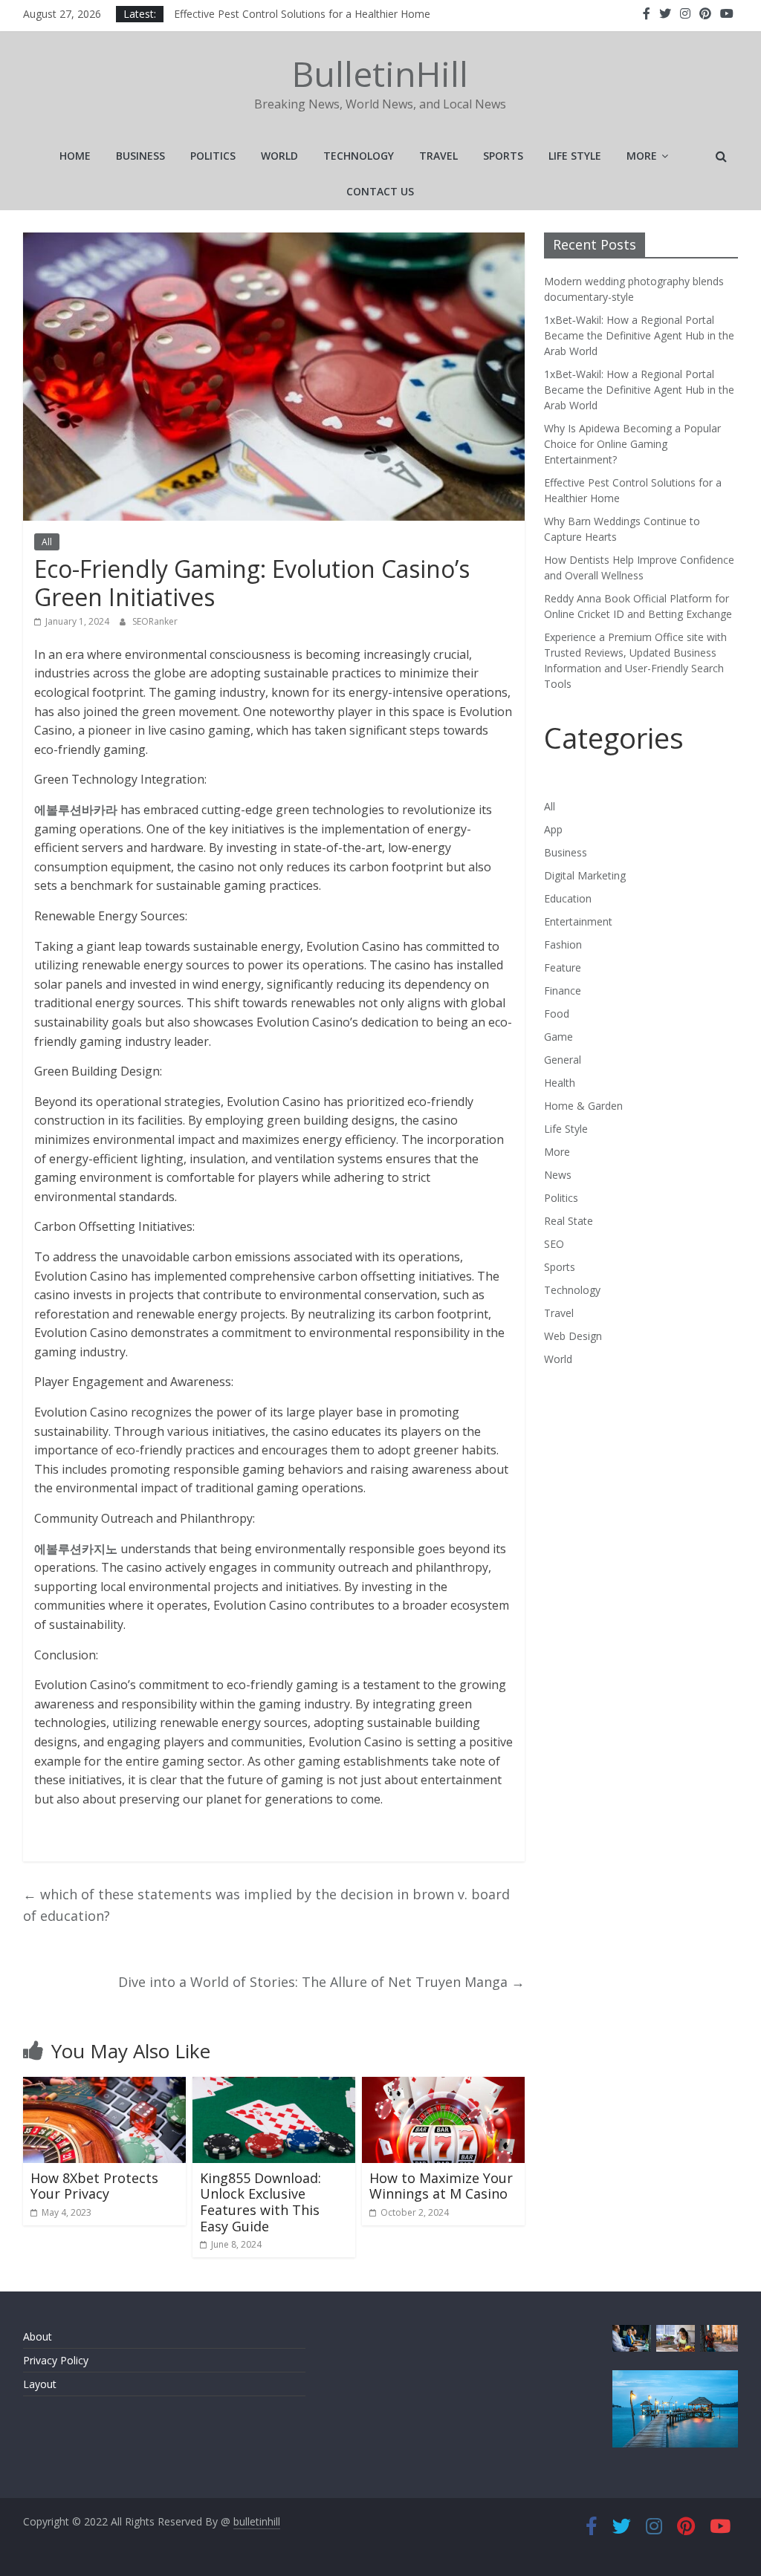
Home (75, 156)
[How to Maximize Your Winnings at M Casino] (444, 2086)
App (553, 829)
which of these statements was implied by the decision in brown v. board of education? (266, 1905)
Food (557, 1014)
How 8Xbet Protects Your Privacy (94, 2186)
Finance (563, 991)
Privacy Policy (56, 2360)
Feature (563, 967)
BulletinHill (380, 74)
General (563, 1060)
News (558, 1175)
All (47, 542)
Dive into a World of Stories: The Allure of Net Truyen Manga (321, 1982)
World (279, 156)
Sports (503, 156)
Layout (40, 2384)
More (642, 156)
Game (558, 1037)
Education (568, 898)
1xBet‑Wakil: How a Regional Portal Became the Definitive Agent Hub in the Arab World (639, 335)
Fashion (563, 944)
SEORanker (155, 621)
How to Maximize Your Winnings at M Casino (441, 2186)
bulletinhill (257, 2521)
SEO (554, 1244)
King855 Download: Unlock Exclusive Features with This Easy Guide (260, 2202)
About (38, 2336)
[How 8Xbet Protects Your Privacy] (105, 2086)
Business (140, 156)
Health (560, 1083)
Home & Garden (583, 1106)
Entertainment (578, 921)
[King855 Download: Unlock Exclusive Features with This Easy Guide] (274, 2086)
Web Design (573, 1336)
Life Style (575, 156)
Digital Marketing (585, 875)
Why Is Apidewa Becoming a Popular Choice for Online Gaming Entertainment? (363, 14)
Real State (569, 1221)
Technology (359, 156)
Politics (213, 156)
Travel (438, 156)
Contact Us (380, 191)
